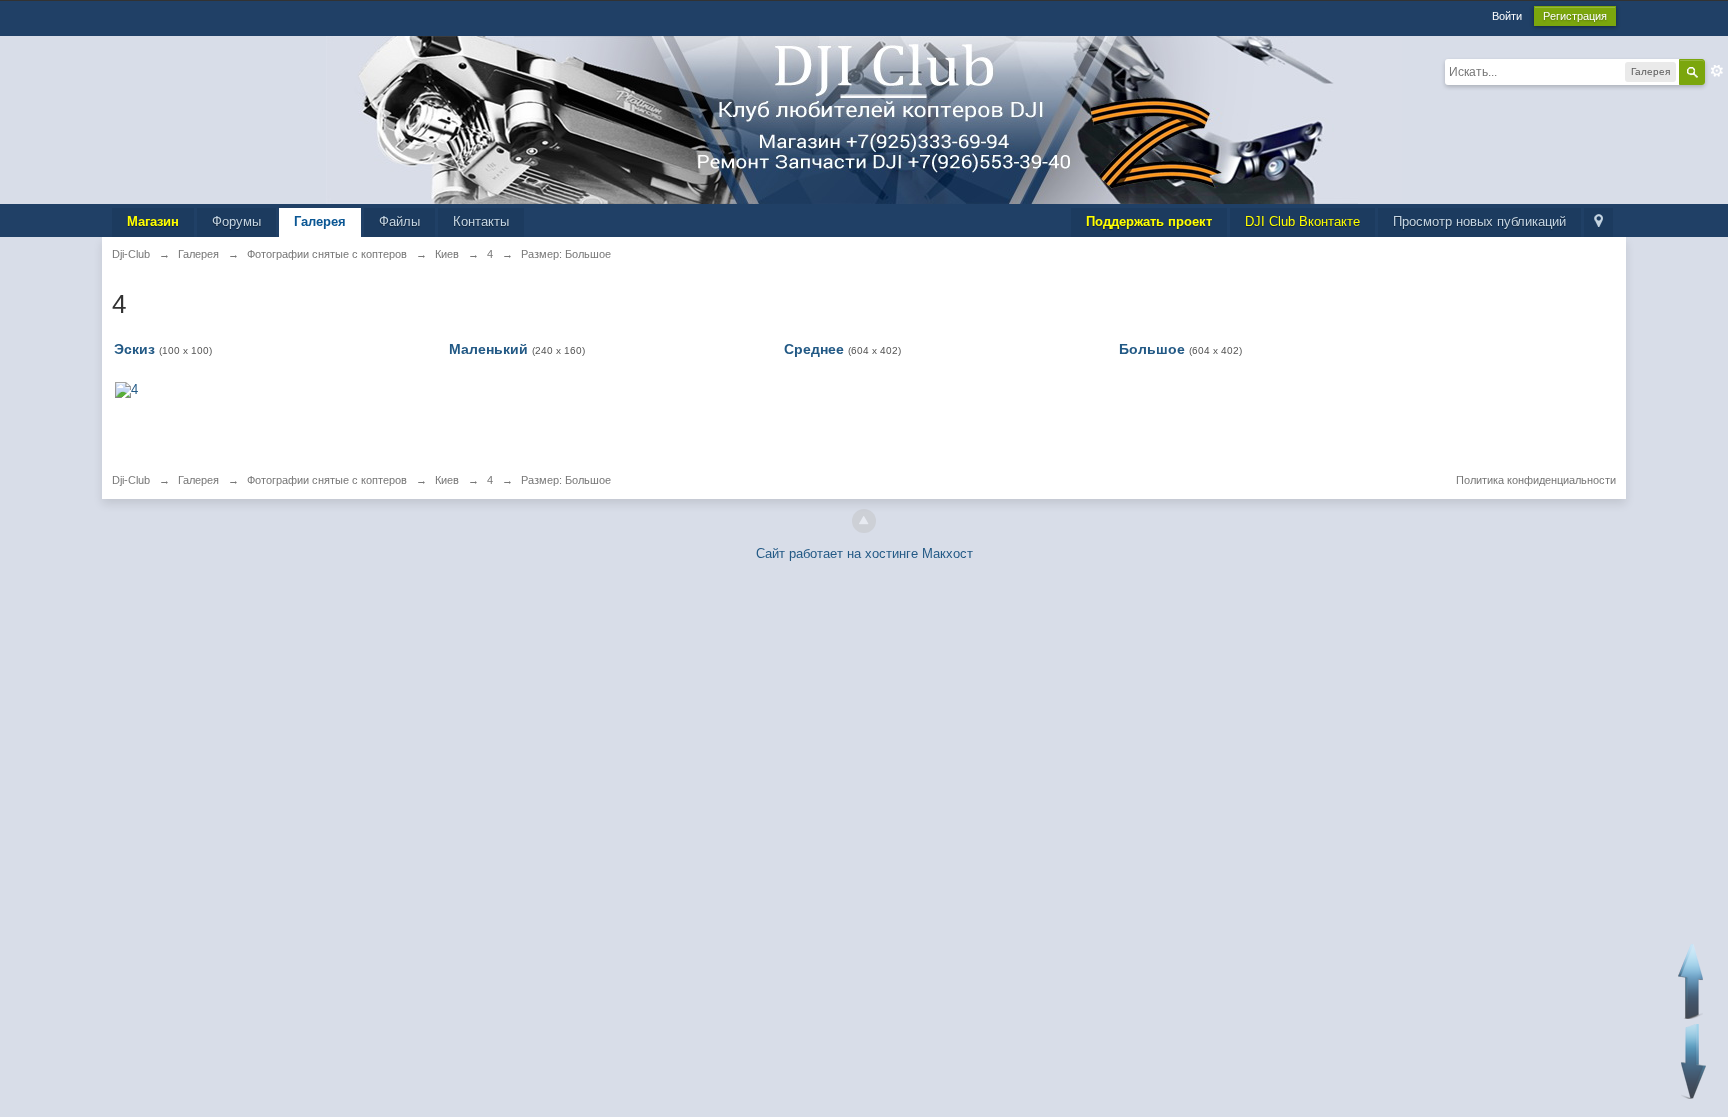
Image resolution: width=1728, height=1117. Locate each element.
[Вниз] (1693, 1061)
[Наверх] (864, 521)
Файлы (399, 221)
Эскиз (134, 349)
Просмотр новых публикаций (1479, 221)
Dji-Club (131, 480)
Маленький (488, 349)
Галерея (320, 221)
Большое (1152, 349)
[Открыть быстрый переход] (1598, 222)
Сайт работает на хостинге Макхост (864, 553)
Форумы (236, 221)
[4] (126, 388)
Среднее (814, 349)
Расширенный (1717, 71)
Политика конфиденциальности (1536, 480)
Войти (1507, 16)
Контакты (481, 221)
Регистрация (1575, 16)
